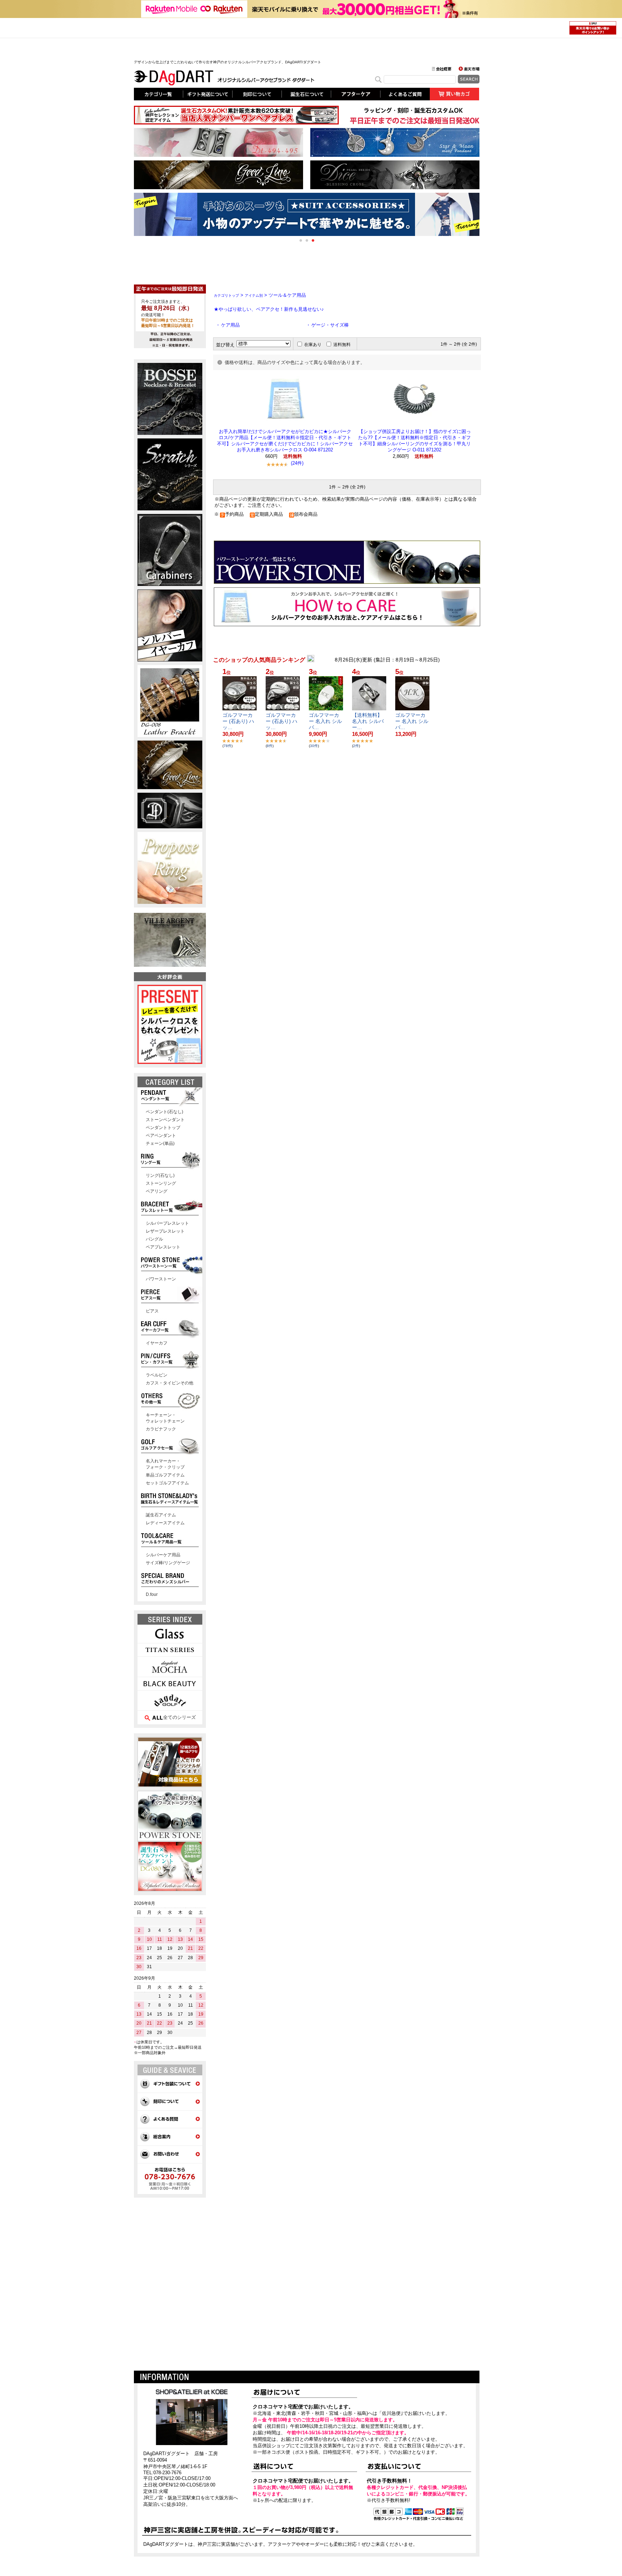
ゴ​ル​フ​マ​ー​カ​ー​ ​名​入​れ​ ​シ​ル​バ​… (325, 721)
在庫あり (313, 345)
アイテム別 (254, 295)
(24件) (297, 463)
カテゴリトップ (226, 295)
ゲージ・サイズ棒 (330, 325)
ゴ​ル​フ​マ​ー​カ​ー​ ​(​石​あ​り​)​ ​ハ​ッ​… (238, 721)
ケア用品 (230, 325)
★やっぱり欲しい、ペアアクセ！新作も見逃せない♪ (269, 309)
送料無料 (342, 345)
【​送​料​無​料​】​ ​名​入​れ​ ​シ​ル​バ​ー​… (368, 721)
